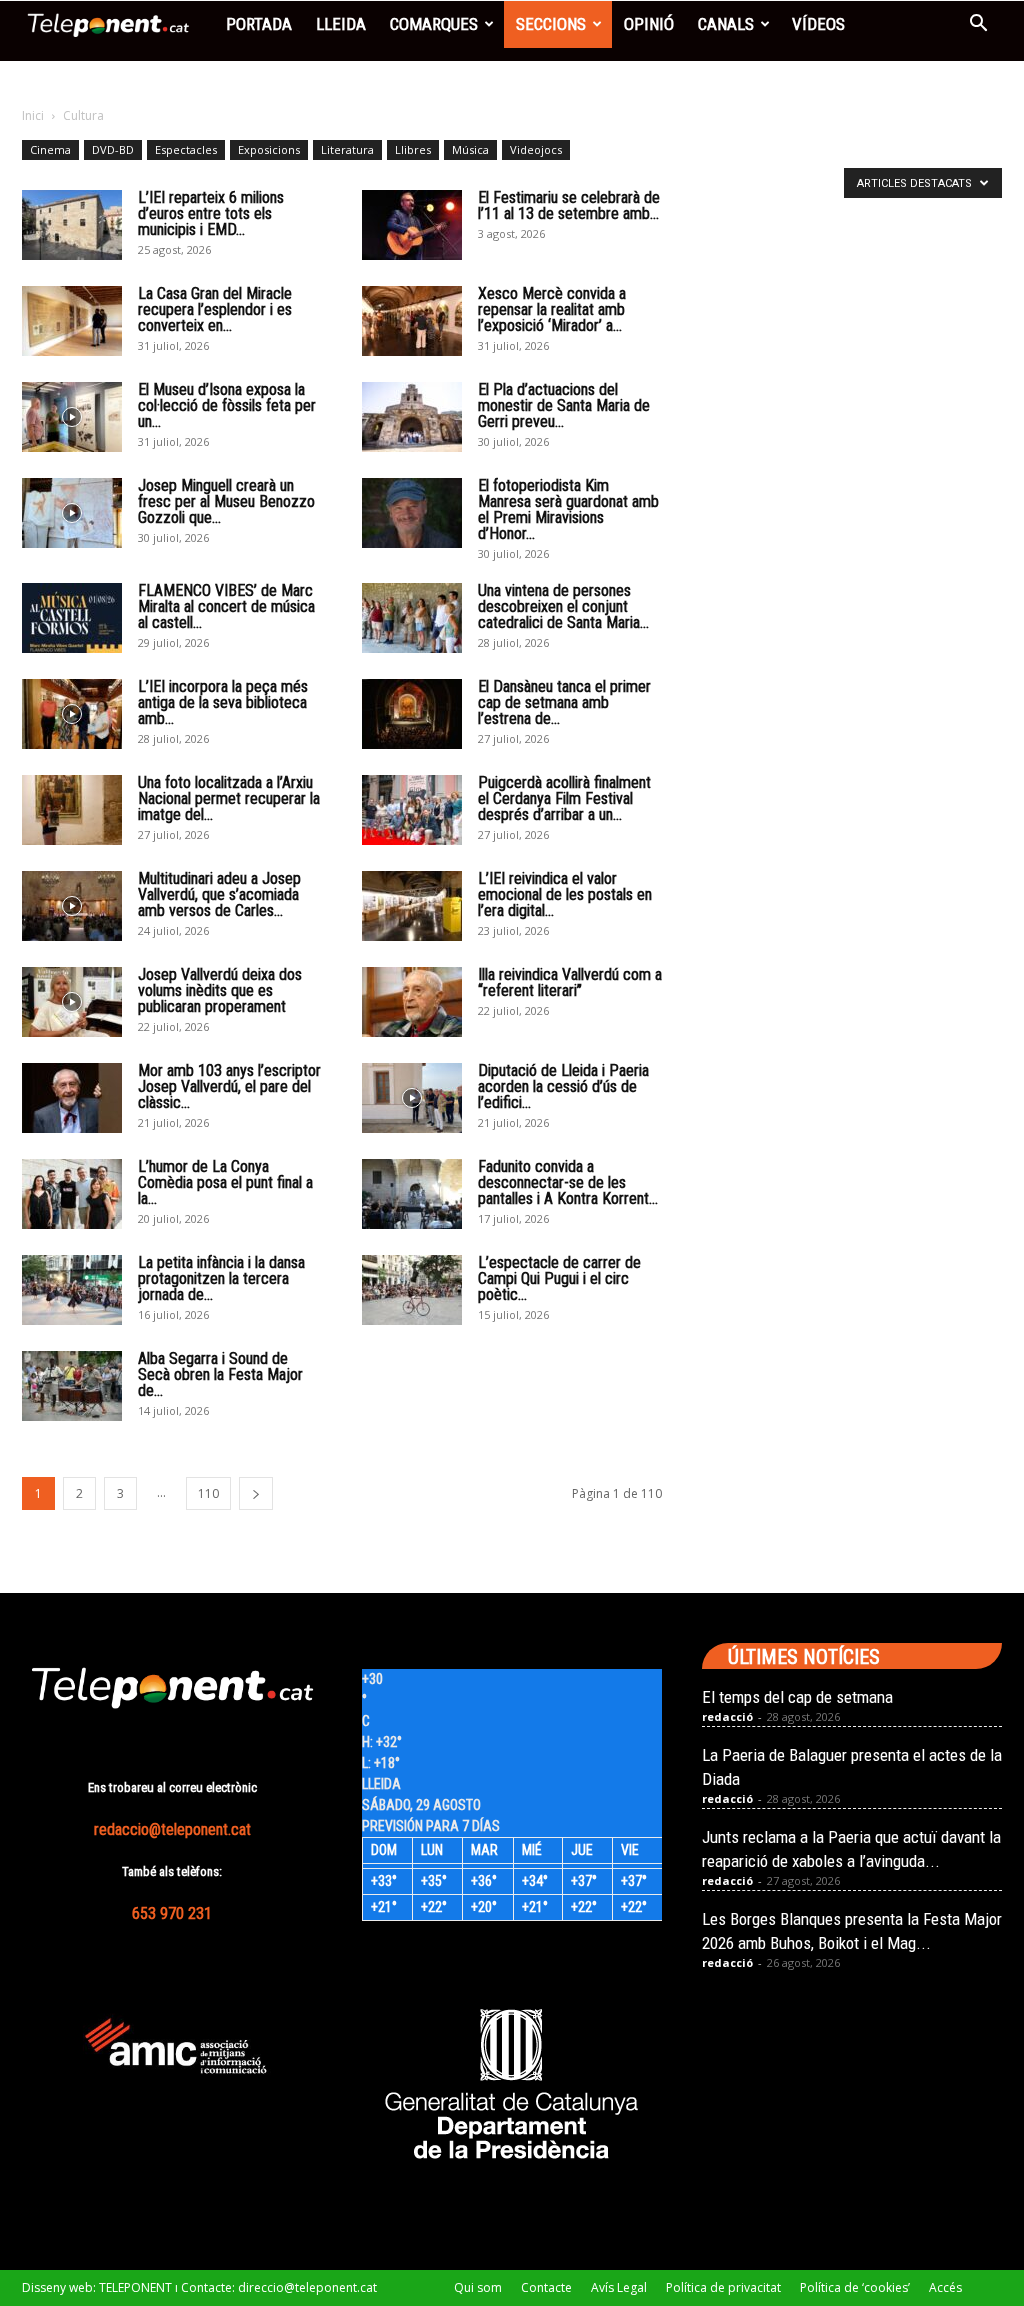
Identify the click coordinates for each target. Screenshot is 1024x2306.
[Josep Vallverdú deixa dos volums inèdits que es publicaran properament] (72, 1002)
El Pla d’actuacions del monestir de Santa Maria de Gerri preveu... (564, 405)
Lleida (341, 24)
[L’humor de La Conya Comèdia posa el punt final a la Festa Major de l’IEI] (72, 1194)
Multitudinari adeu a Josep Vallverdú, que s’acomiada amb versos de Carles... (219, 894)
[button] (978, 25)
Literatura (347, 149)
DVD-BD (113, 149)
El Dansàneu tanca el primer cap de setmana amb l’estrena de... (564, 702)
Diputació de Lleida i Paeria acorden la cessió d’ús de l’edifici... (563, 1086)
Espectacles (186, 149)
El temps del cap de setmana (797, 1697)
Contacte (546, 2287)
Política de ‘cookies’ (855, 2287)
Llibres (413, 149)
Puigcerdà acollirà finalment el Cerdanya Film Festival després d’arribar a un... (564, 798)
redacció (727, 1716)
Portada (259, 24)
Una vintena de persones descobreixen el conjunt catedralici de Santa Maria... (563, 606)
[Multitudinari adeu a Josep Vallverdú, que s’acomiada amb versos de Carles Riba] (72, 906)
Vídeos (818, 24)
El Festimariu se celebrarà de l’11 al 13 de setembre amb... (569, 205)
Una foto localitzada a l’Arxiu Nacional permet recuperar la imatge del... (229, 798)
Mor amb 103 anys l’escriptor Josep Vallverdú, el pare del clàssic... (229, 1086)
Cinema (50, 149)
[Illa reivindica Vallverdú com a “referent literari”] (412, 1002)
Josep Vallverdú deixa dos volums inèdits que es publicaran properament (220, 990)
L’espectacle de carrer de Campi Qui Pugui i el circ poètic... (559, 1278)
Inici (33, 115)
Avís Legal (619, 2287)
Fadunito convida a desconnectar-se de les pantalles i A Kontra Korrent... (568, 1182)
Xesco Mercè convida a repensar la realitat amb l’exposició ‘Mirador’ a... (552, 309)
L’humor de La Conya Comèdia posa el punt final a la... (225, 1182)
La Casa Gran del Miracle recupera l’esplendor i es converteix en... (215, 309)
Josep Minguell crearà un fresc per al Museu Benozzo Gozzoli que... (226, 501)
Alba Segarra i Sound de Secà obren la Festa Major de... (220, 1374)
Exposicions (269, 149)
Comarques (434, 24)
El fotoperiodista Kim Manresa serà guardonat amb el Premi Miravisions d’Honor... (568, 509)
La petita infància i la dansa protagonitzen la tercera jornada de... (221, 1278)
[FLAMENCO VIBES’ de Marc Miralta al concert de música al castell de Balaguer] (72, 618)
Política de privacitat (723, 2287)
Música (470, 149)
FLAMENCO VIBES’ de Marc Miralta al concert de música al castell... (226, 606)
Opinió (649, 24)
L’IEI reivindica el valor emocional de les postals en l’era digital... (565, 894)
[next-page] (256, 1493)
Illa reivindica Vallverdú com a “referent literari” (570, 982)
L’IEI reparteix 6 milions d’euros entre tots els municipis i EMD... (211, 213)
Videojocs (536, 149)
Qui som (478, 2287)
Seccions (551, 24)
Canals (726, 24)
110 (208, 1493)
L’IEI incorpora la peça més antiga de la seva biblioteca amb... (223, 702)
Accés (945, 2287)
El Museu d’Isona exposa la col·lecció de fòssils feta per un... (227, 405)
